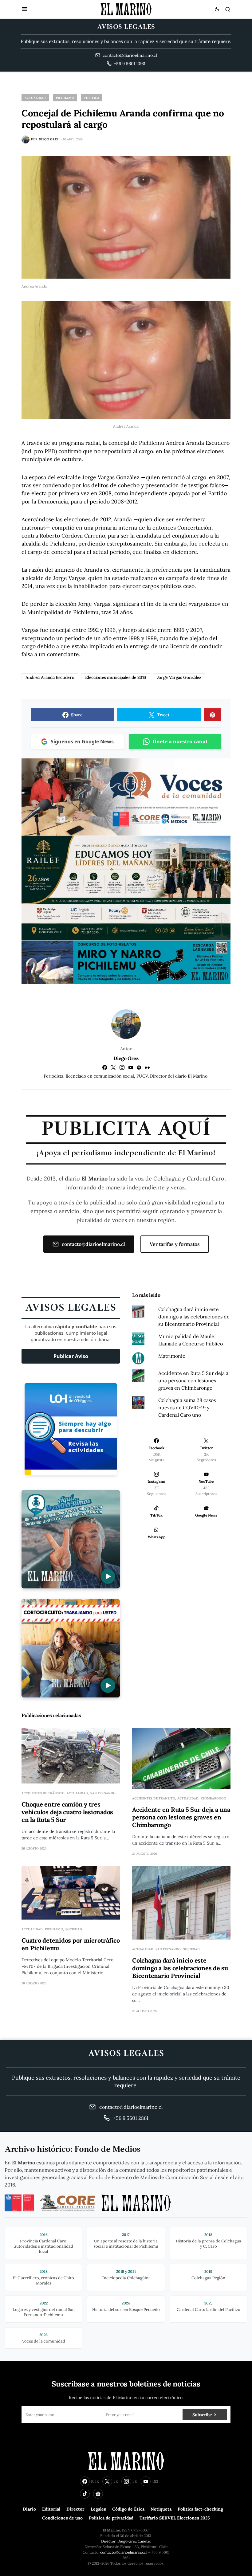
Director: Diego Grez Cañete (126, 2541)
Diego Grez (126, 1058)
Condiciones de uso (62, 2518)
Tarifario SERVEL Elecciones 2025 (175, 2518)
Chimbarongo (214, 1798)
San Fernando (103, 1793)
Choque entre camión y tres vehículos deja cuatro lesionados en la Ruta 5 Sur (67, 1812)
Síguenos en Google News (82, 742)
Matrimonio (172, 1356)
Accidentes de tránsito (43, 1793)
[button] (25, 9)
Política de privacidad (111, 2518)
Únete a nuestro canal (180, 742)
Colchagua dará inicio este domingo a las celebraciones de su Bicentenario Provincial (194, 1317)
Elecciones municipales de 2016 (116, 677)
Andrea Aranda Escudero (50, 677)
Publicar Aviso (71, 1356)
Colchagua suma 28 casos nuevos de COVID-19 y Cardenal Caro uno (187, 1407)
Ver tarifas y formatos (175, 1244)
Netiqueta (161, 2509)
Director (75, 2509)
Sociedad (74, 1929)
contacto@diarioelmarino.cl (93, 1244)
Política (92, 98)
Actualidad (35, 98)
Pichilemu (65, 98)
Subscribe (202, 2415)
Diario (29, 2509)
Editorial (51, 2509)
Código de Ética (128, 2509)
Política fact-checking (200, 2509)
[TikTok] (85, 2494)
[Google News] (98, 2494)
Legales (98, 2509)
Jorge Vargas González (179, 677)
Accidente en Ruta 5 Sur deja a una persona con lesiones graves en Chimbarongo (193, 1380)
